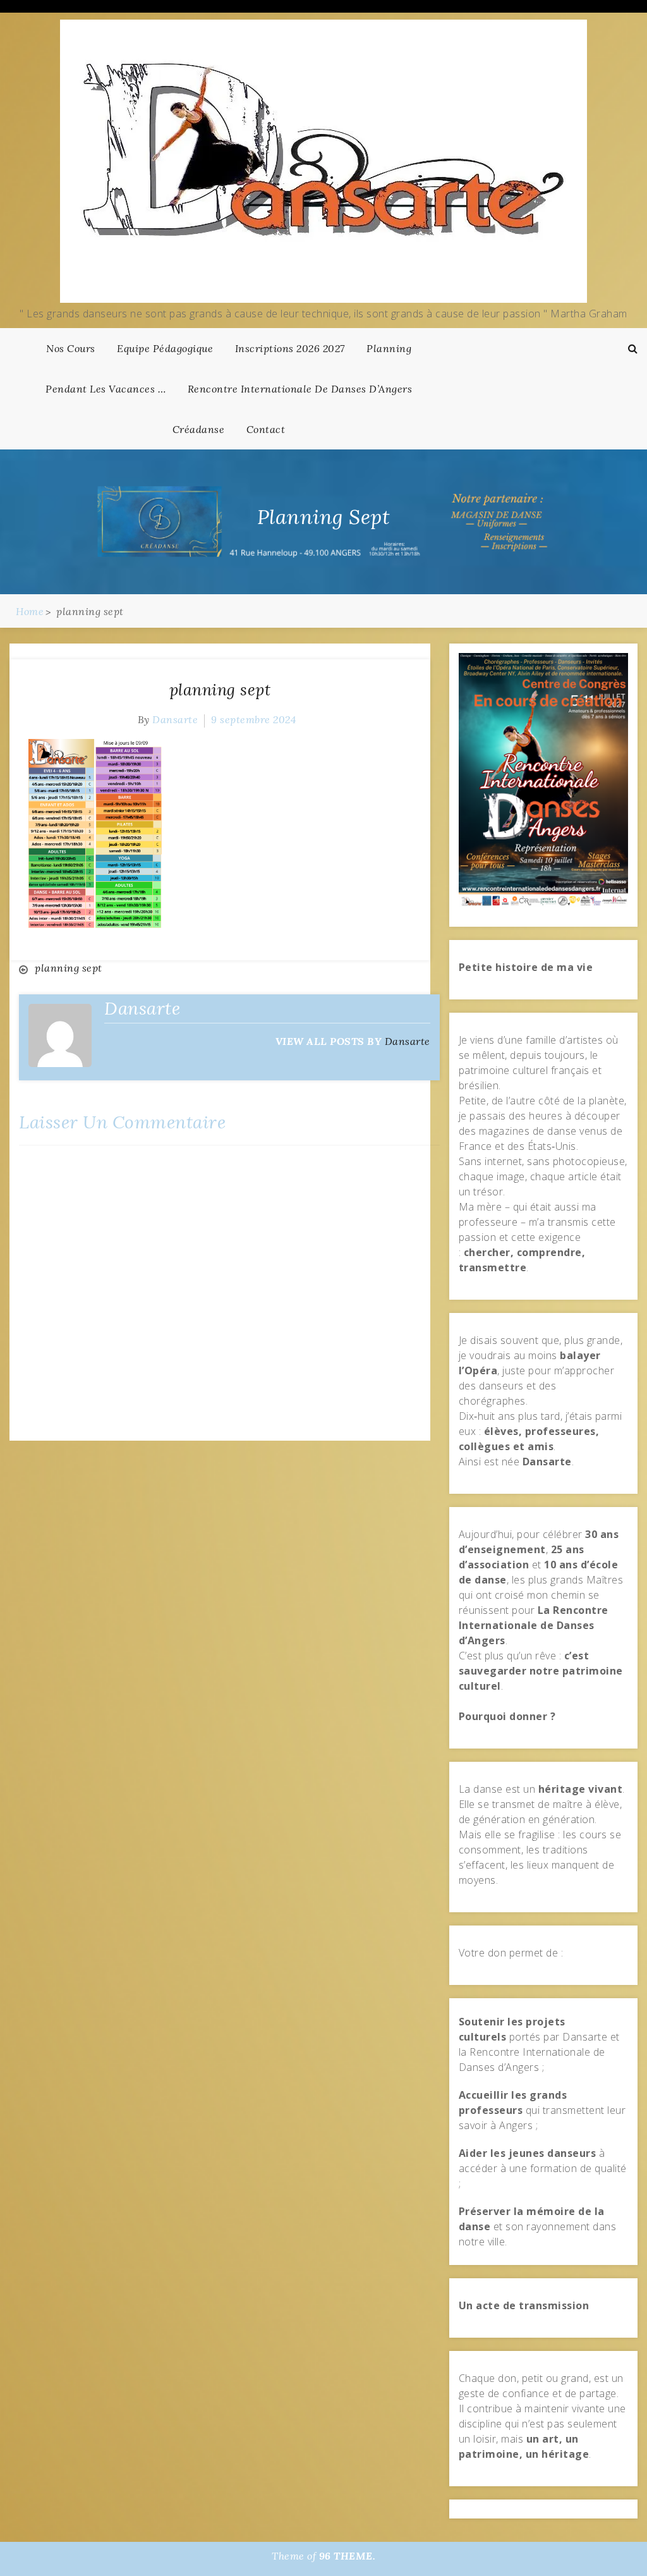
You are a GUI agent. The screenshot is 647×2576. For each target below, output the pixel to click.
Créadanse (199, 429)
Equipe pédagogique (165, 348)
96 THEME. (348, 2556)
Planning (389, 348)
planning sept (220, 690)
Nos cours (71, 348)
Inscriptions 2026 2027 (290, 348)
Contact (266, 429)
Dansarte (175, 719)
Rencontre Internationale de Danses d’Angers (300, 389)
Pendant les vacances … (106, 389)
